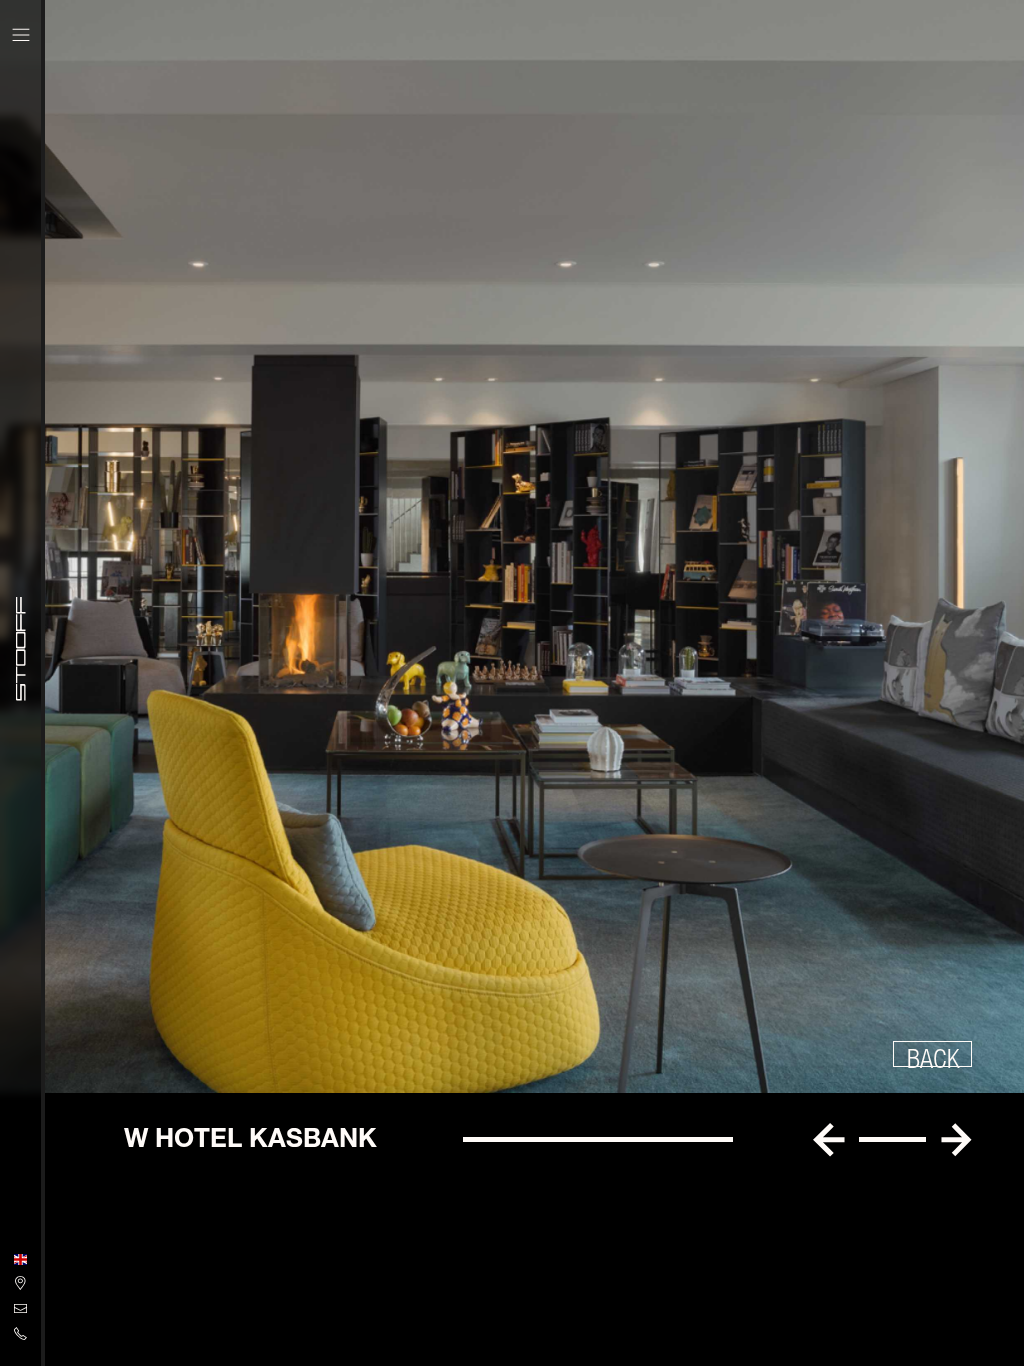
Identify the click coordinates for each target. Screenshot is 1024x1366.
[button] (829, 1140)
